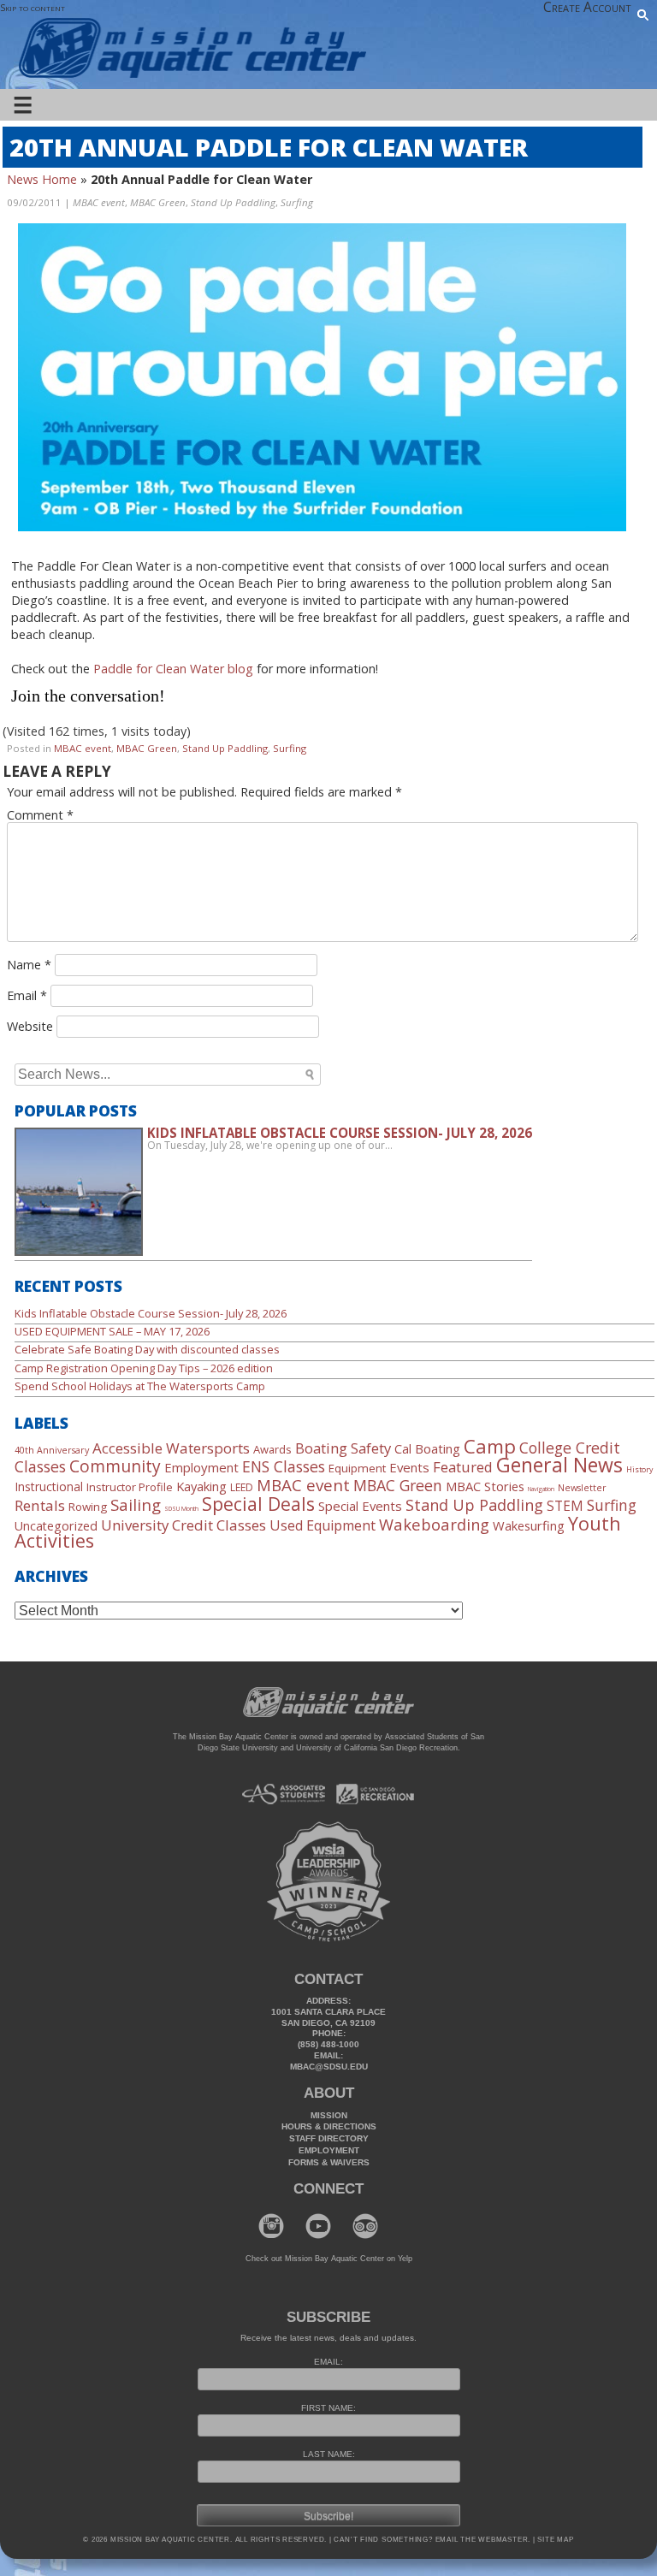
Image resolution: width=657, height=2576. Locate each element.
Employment (201, 1467)
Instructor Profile (130, 1487)
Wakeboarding (434, 1524)
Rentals (40, 1505)
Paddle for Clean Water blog (173, 669)
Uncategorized (56, 1526)
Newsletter (582, 1488)
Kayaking (201, 1486)
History (639, 1470)
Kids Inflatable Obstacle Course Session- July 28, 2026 (151, 1313)
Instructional (49, 1486)
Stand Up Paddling (233, 202)
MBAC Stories (485, 1486)
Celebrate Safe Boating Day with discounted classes (147, 1349)
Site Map (555, 2540)
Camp (490, 1446)
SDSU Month (181, 1508)
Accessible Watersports (171, 1448)
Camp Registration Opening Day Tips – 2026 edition (144, 1368)
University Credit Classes (183, 1525)
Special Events (360, 1506)
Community (115, 1466)
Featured (463, 1467)
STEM (565, 1506)
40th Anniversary (52, 1450)
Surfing (297, 202)
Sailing (136, 1504)
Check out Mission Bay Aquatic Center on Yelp (329, 2259)
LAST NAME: (329, 2454)
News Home (42, 179)
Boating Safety (343, 1448)
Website (30, 1026)
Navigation (541, 1489)
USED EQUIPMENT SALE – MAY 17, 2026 (112, 1331)
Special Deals (258, 1504)
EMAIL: (328, 2362)
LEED (242, 1487)
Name (29, 965)
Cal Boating (427, 1448)
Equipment (357, 1468)
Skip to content (33, 7)
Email (27, 995)
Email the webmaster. (483, 2540)
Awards (272, 1449)
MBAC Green (158, 202)
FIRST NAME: (328, 2408)
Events (409, 1467)
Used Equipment (323, 1525)
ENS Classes (284, 1466)
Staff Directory (329, 2138)
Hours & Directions (329, 2126)
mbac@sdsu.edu (329, 2067)
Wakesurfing (529, 1525)
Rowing (88, 1507)
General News (559, 1465)
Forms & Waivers (329, 2162)
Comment (40, 815)
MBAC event (99, 202)
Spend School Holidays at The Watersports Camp (140, 1386)
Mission (329, 2115)
